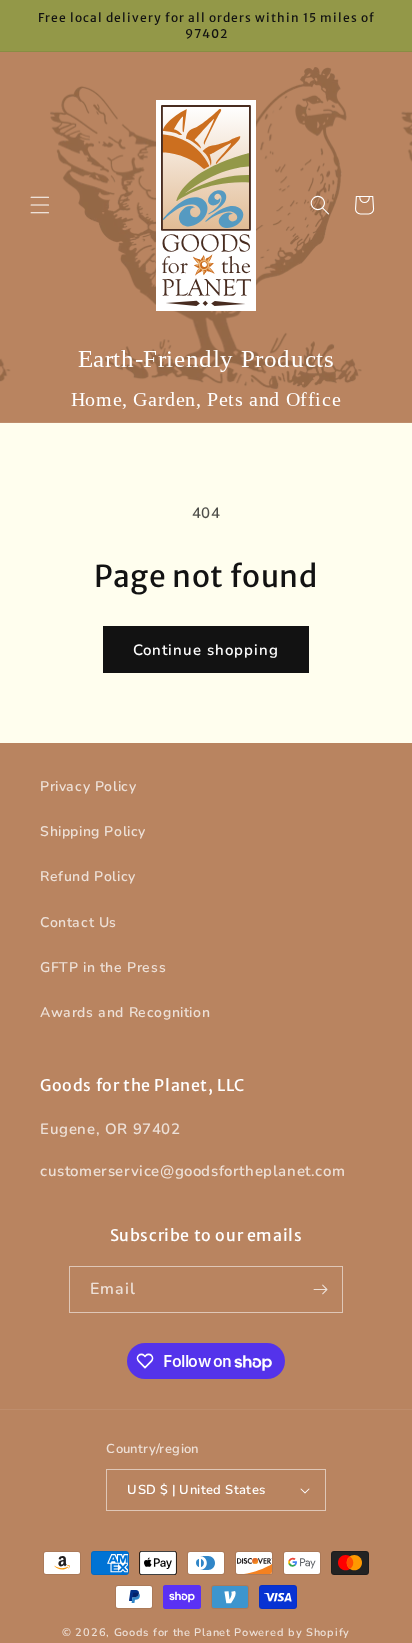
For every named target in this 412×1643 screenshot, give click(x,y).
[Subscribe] (320, 1289)
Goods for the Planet (172, 1632)
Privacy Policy (88, 786)
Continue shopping (206, 650)
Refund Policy (88, 876)
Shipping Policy (93, 831)
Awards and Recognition (125, 1012)
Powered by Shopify (292, 1632)
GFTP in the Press (103, 967)
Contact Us (78, 922)
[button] (40, 205)
